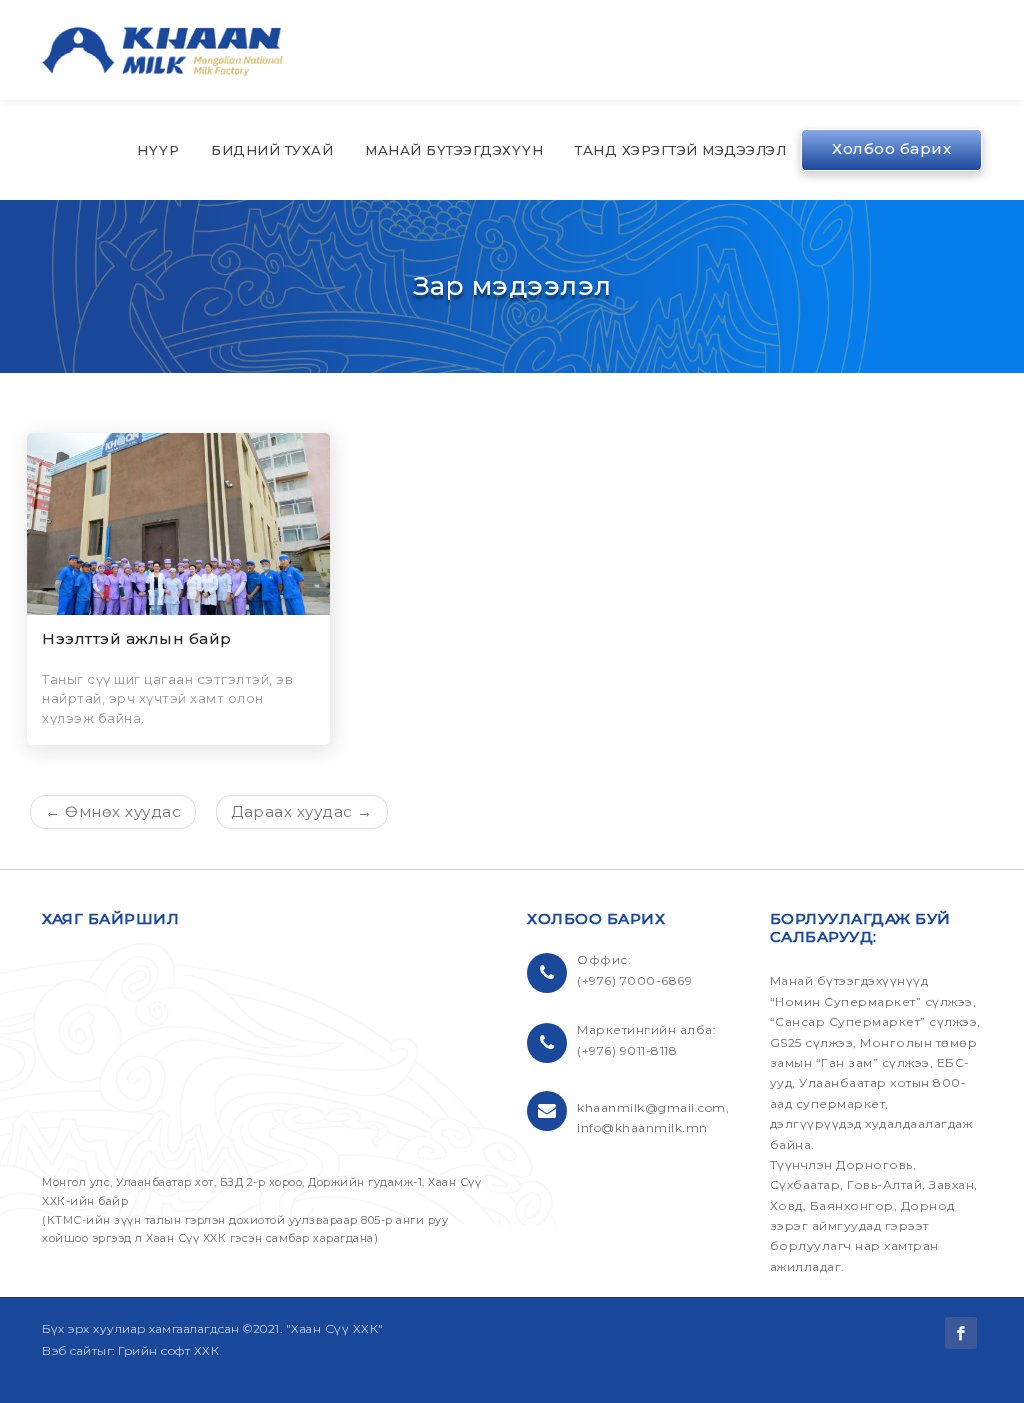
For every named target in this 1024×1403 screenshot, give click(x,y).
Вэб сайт (69, 1350)
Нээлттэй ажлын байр (137, 638)
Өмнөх (113, 811)
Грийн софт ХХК (168, 1350)
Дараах (302, 811)
